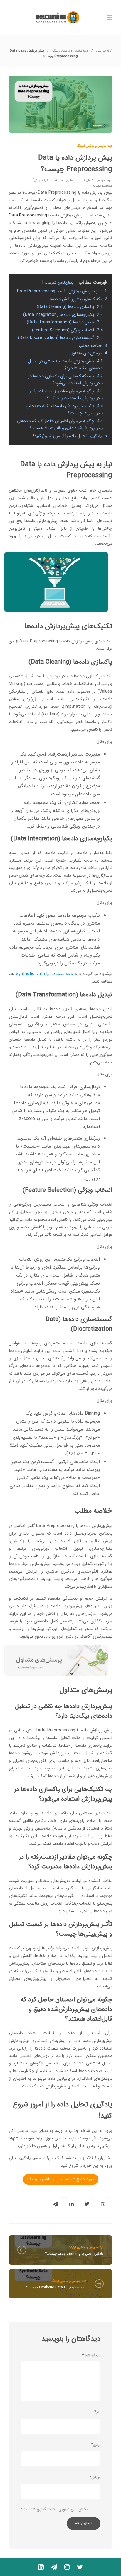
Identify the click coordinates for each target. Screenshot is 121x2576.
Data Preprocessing (28, 215)
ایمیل (97, 2445)
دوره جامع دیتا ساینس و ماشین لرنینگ (61, 2179)
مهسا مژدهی (104, 181)
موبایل (96, 2477)
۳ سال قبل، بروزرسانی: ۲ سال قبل (73, 181)
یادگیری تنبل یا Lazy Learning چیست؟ (74, 2254)
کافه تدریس (104, 51)
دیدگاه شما (91, 2355)
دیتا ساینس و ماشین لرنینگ (70, 51)
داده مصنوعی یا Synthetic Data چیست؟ (56, 2287)
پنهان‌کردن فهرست (59, 283)
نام (98, 2412)
